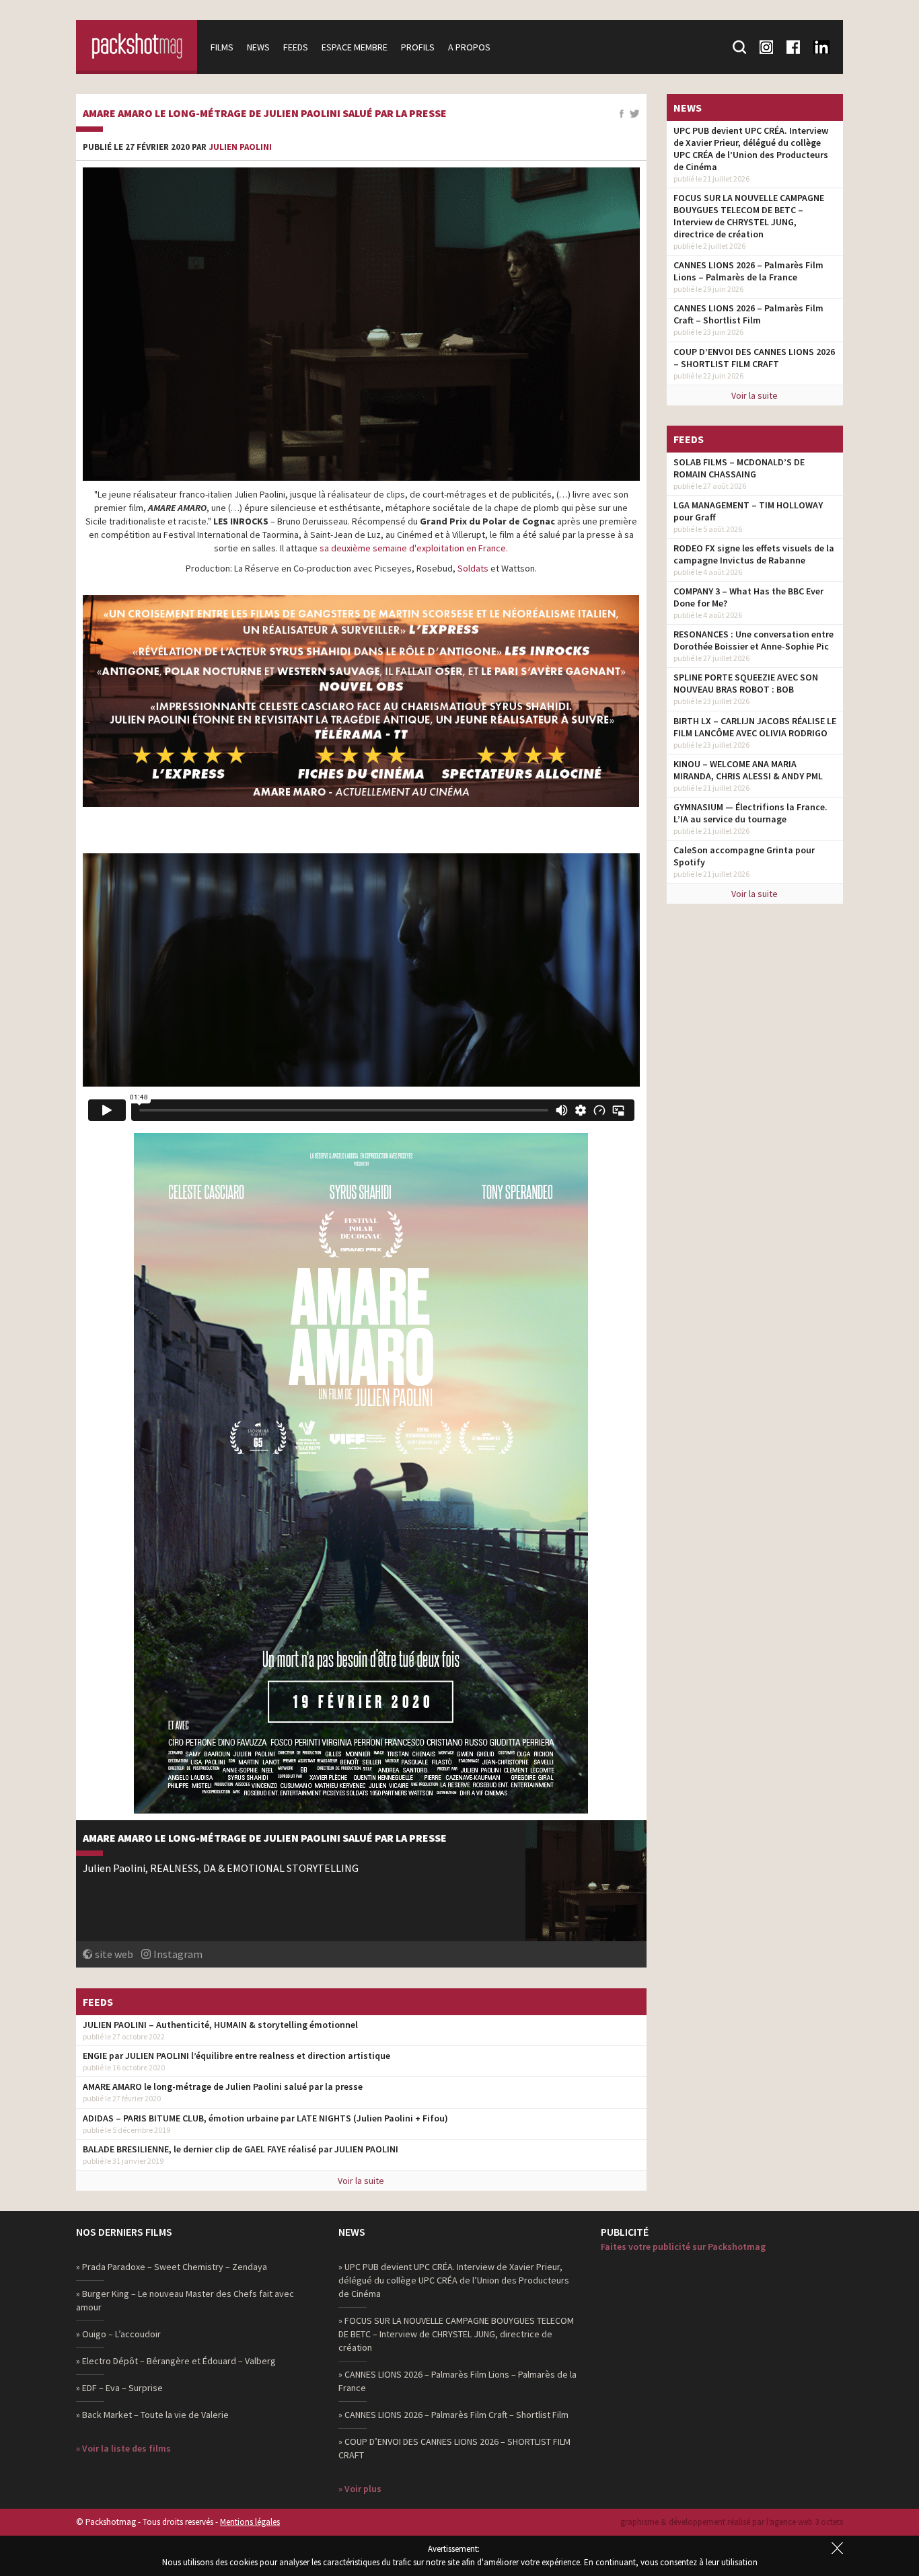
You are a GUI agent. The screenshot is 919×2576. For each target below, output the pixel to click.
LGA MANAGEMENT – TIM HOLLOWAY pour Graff (748, 511)
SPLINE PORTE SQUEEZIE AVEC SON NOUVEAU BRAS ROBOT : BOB (746, 683)
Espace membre (355, 47)
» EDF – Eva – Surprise (119, 2388)
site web (114, 1954)
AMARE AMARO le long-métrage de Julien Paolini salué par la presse (265, 114)
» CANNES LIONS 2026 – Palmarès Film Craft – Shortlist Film (453, 2415)
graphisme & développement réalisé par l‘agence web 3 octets (732, 2522)
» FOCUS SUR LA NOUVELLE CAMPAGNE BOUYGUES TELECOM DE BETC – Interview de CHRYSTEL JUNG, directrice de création (456, 2334)
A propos (469, 47)
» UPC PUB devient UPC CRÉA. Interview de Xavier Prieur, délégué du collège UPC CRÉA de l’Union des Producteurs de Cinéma (454, 2280)
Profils (418, 47)
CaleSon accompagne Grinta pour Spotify (744, 856)
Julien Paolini (240, 147)
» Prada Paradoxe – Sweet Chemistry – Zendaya (172, 2267)
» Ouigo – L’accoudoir (118, 2334)
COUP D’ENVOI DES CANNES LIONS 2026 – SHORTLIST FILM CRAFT (754, 358)
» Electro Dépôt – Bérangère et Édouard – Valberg (176, 2361)
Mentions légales (250, 2522)
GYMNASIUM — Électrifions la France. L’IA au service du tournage (750, 813)
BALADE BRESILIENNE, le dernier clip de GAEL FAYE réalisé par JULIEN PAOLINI (241, 2149)
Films (222, 47)
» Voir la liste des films (123, 2448)
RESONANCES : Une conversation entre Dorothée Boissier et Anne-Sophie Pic (753, 640)
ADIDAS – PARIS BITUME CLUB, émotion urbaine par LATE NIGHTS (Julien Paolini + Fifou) (265, 2118)
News (258, 47)
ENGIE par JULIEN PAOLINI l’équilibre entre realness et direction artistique (236, 2056)
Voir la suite (361, 2181)
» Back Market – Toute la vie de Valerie (152, 2415)
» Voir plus (360, 2489)
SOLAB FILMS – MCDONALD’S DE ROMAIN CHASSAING (739, 468)
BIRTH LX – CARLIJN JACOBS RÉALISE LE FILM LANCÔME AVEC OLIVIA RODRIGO (755, 727)
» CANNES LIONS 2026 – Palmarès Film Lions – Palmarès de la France (457, 2381)
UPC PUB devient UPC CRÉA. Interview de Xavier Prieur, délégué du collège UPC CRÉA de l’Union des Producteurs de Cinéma (751, 149)
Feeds (296, 47)
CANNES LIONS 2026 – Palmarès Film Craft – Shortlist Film (748, 314)
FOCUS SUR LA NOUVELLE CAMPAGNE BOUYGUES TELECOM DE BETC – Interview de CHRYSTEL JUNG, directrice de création (749, 216)
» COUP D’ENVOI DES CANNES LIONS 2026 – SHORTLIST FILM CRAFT (454, 2448)
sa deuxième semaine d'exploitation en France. (413, 548)
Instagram (178, 1954)
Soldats (473, 568)
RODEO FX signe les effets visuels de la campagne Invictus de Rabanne (754, 554)
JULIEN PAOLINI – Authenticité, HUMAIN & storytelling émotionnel (220, 2025)
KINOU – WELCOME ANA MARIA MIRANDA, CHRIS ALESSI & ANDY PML (748, 770)
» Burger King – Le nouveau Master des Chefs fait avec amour (185, 2300)
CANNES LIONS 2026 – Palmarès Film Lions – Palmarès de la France (748, 271)
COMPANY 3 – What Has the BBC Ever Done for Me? (748, 597)
